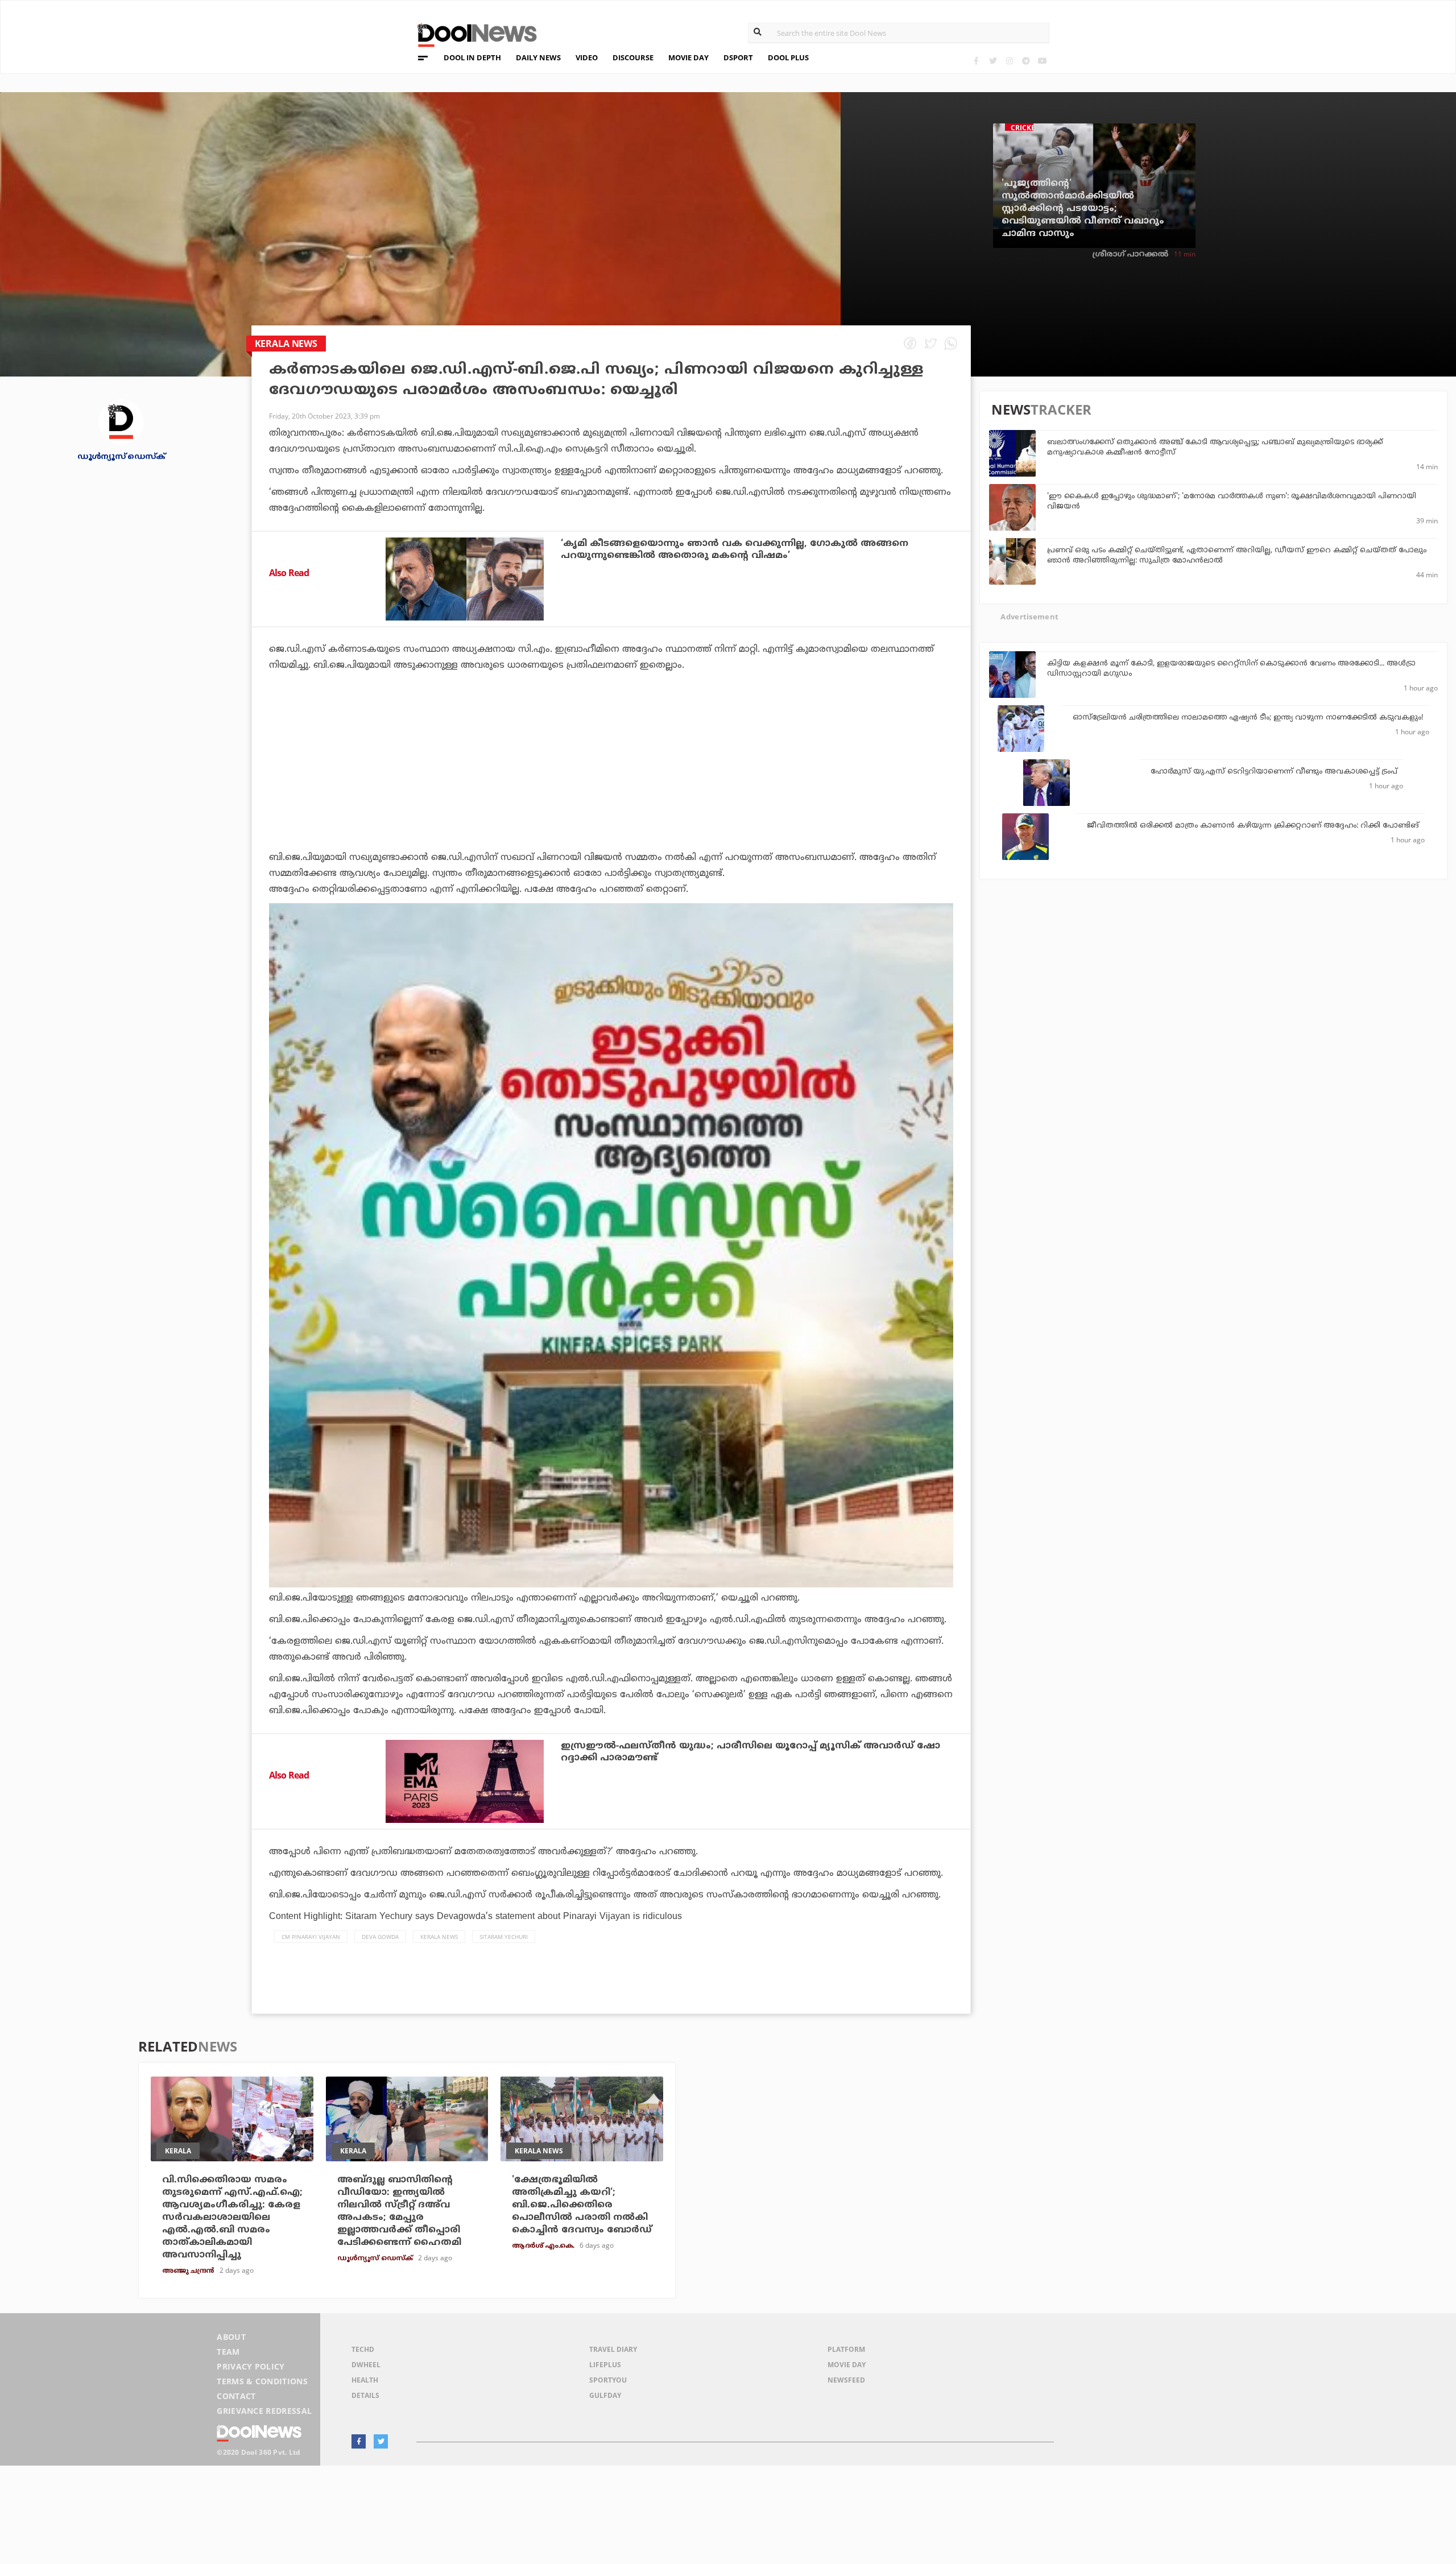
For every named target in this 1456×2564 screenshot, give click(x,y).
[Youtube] (1042, 61)
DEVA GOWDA (380, 1937)
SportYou (608, 2380)
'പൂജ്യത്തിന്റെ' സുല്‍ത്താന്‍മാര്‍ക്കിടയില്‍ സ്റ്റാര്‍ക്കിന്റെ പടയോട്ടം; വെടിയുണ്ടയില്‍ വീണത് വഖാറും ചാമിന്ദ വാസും (1083, 209)
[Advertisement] (611, 793)
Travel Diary (613, 2349)
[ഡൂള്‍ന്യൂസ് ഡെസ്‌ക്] (121, 421)
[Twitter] (993, 61)
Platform (846, 2349)
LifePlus (605, 2365)
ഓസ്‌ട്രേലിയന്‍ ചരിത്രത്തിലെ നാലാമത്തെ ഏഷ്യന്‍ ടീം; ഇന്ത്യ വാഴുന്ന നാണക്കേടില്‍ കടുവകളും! (1248, 718)
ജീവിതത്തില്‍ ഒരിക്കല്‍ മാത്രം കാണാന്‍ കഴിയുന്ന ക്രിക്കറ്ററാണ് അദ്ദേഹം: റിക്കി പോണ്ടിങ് (1253, 826)
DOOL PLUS (788, 57)
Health (365, 2380)
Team (228, 2352)
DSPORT (738, 57)
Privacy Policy (251, 2366)
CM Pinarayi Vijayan (311, 1937)
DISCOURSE (633, 57)
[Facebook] (976, 61)
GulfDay (605, 2395)
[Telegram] (1026, 61)
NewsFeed (846, 2380)
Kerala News (439, 1937)
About (231, 2337)
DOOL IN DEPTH (472, 57)
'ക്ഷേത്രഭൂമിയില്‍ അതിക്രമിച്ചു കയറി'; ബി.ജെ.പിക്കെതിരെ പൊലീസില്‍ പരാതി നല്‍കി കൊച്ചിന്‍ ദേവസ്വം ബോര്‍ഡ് (582, 2205)
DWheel (366, 2365)
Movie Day (847, 2365)
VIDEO (587, 57)
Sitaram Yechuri (504, 1937)
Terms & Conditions (262, 2381)
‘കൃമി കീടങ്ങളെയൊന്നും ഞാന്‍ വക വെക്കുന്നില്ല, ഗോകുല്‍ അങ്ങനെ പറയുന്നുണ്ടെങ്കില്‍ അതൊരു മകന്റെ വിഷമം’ (735, 550)
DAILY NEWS (538, 57)
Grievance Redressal (264, 2411)
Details (365, 2395)
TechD (363, 2349)
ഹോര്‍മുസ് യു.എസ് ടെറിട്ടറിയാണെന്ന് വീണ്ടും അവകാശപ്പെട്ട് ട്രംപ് (1274, 772)
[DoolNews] (472, 34)
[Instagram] (1009, 61)
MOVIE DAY (688, 57)
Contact (236, 2396)
